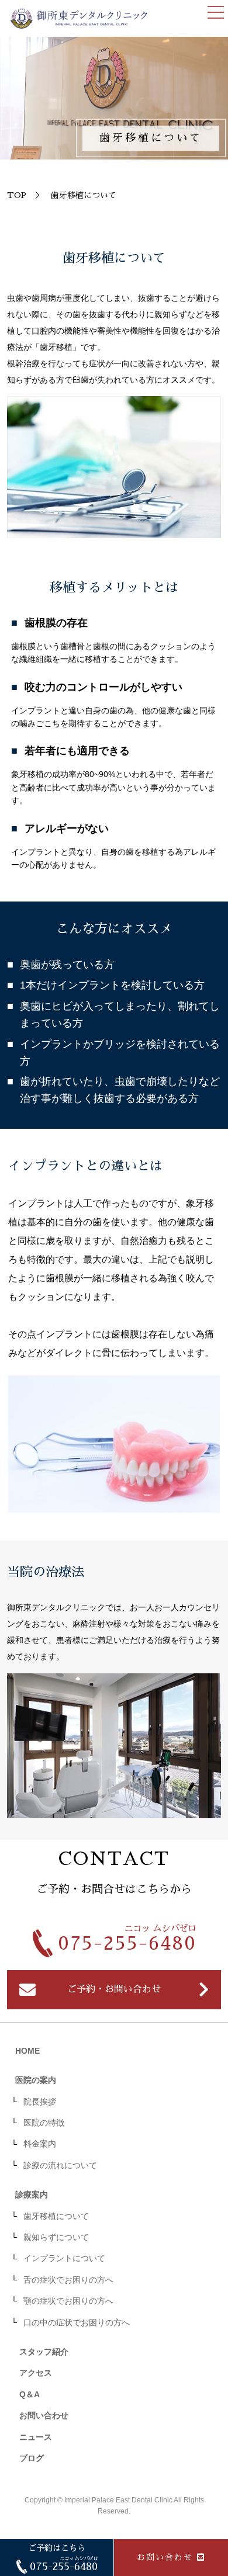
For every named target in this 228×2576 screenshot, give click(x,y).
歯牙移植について (56, 2216)
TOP (17, 195)
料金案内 (40, 2144)
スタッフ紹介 (44, 2352)
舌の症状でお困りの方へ (68, 2280)
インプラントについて (64, 2258)
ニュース (36, 2437)
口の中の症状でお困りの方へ (77, 2322)
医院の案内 (36, 2080)
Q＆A (30, 2394)
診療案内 (32, 2194)
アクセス (36, 2373)
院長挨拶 (40, 2102)
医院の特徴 (44, 2123)
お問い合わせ (165, 2557)
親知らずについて (56, 2237)
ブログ (32, 2458)
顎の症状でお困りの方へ (68, 2301)
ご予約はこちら (63, 2558)
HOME (27, 2051)
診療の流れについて (60, 2165)
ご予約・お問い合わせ (114, 1989)
